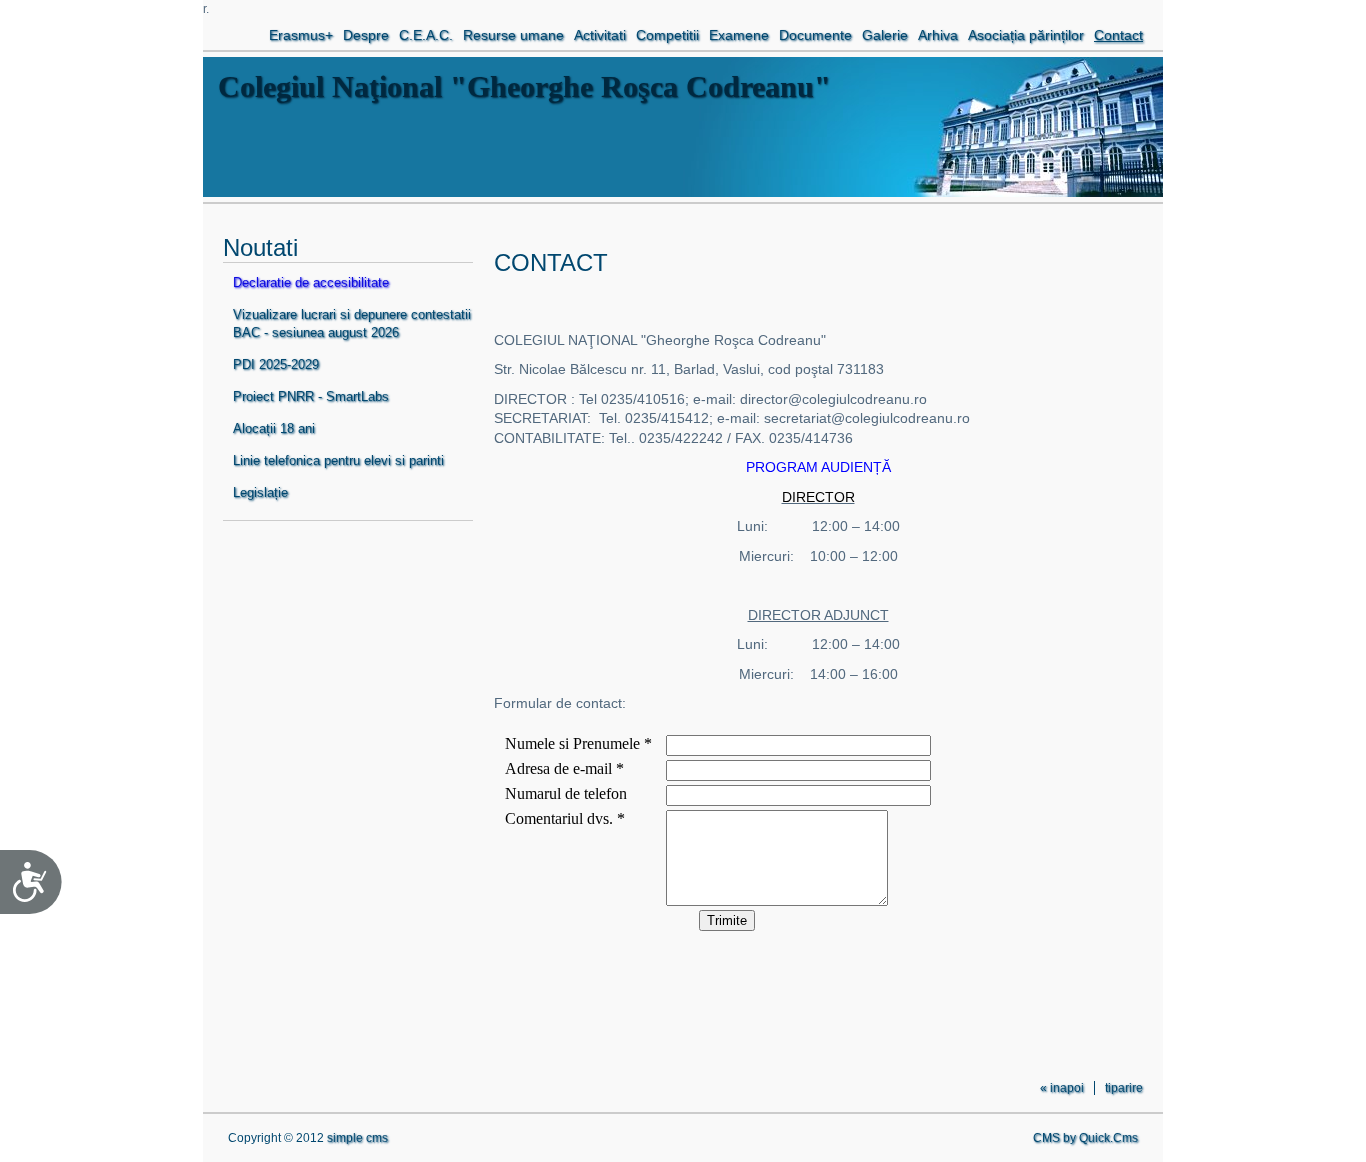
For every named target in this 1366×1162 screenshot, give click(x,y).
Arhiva (938, 35)
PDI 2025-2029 (276, 364)
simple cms (357, 1138)
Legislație (260, 492)
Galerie (885, 35)
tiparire (1124, 1088)
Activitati (600, 35)
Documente (815, 35)
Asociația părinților (1026, 35)
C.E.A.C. (426, 35)
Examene (739, 35)
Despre (366, 35)
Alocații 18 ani (274, 428)
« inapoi (1062, 1088)
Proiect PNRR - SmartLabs (311, 396)
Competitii (667, 35)
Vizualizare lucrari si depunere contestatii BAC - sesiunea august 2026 (352, 323)
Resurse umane (513, 35)
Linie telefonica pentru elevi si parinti (338, 460)
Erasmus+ (301, 35)
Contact (1118, 35)
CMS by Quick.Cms (1085, 1138)
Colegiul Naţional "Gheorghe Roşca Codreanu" (524, 86)
